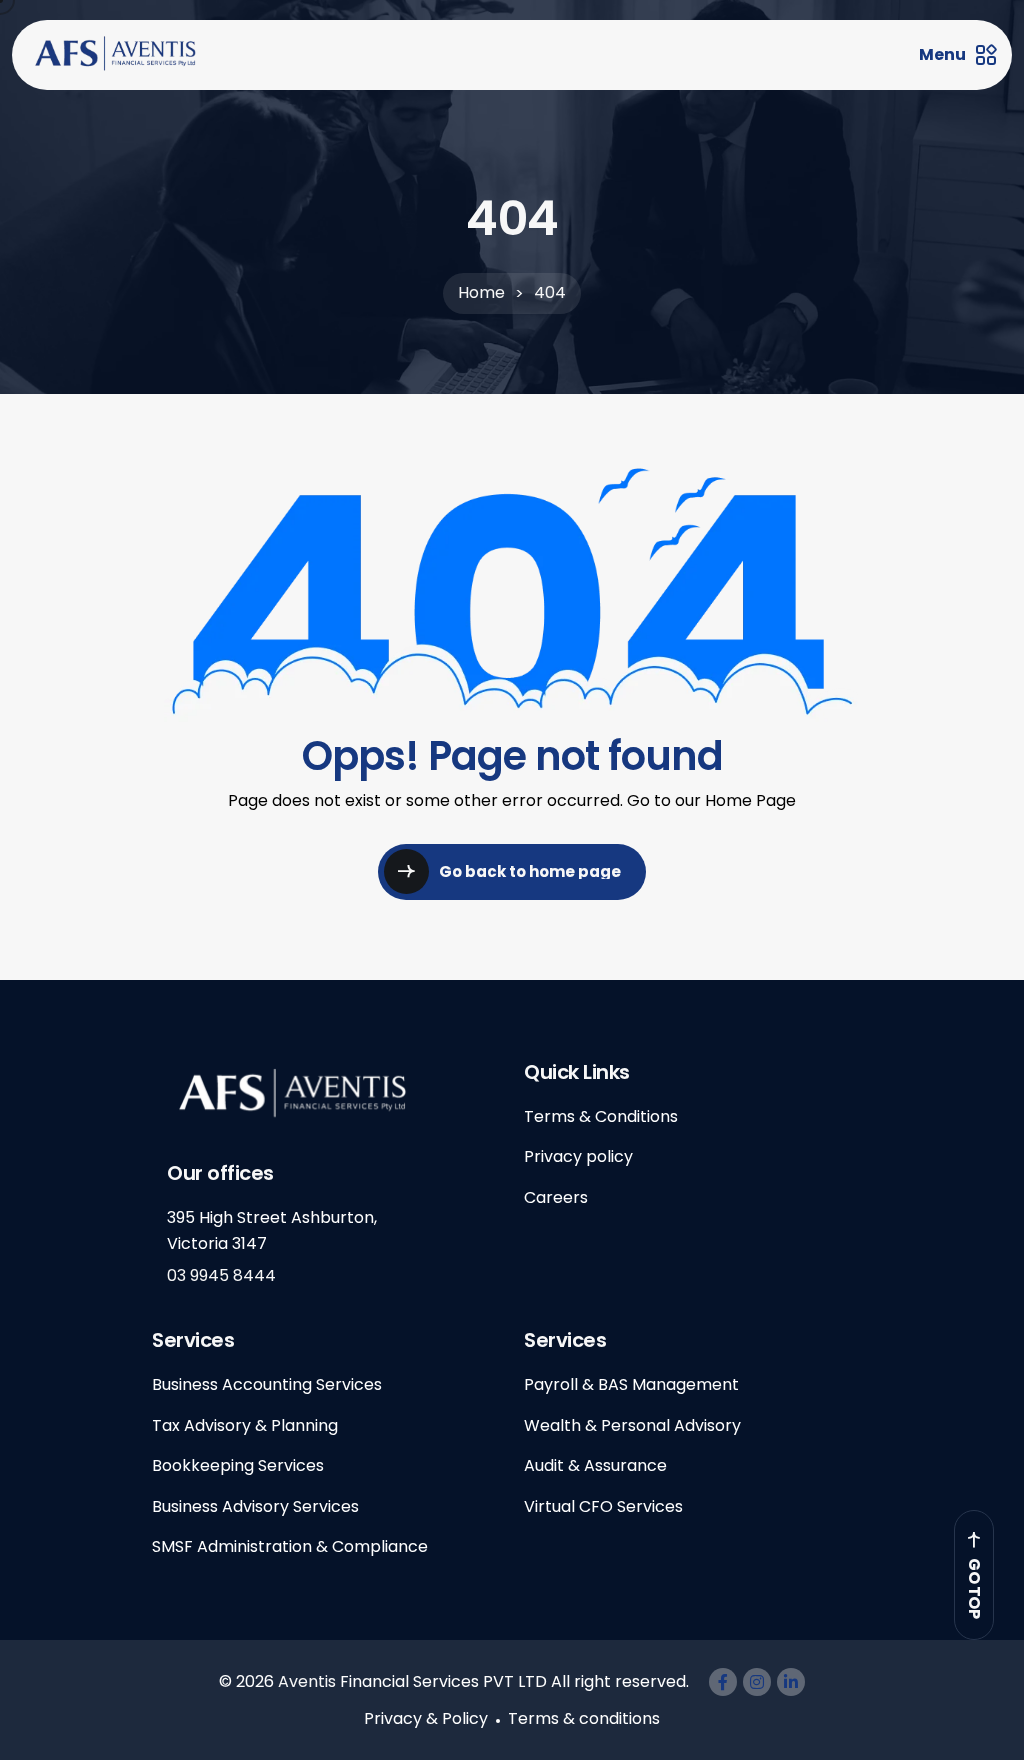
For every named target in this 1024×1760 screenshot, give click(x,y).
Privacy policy (578, 1156)
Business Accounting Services (267, 1384)
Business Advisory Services (255, 1506)
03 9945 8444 (221, 1275)
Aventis (307, 1681)
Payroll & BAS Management (631, 1384)
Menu (942, 55)
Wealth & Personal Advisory (632, 1425)
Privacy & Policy (426, 1718)
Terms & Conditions (601, 1116)
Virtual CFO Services (603, 1506)
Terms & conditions (584, 1718)
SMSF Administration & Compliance (290, 1546)
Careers (556, 1197)
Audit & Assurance (595, 1465)
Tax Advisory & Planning (245, 1425)
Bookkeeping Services (238, 1465)
